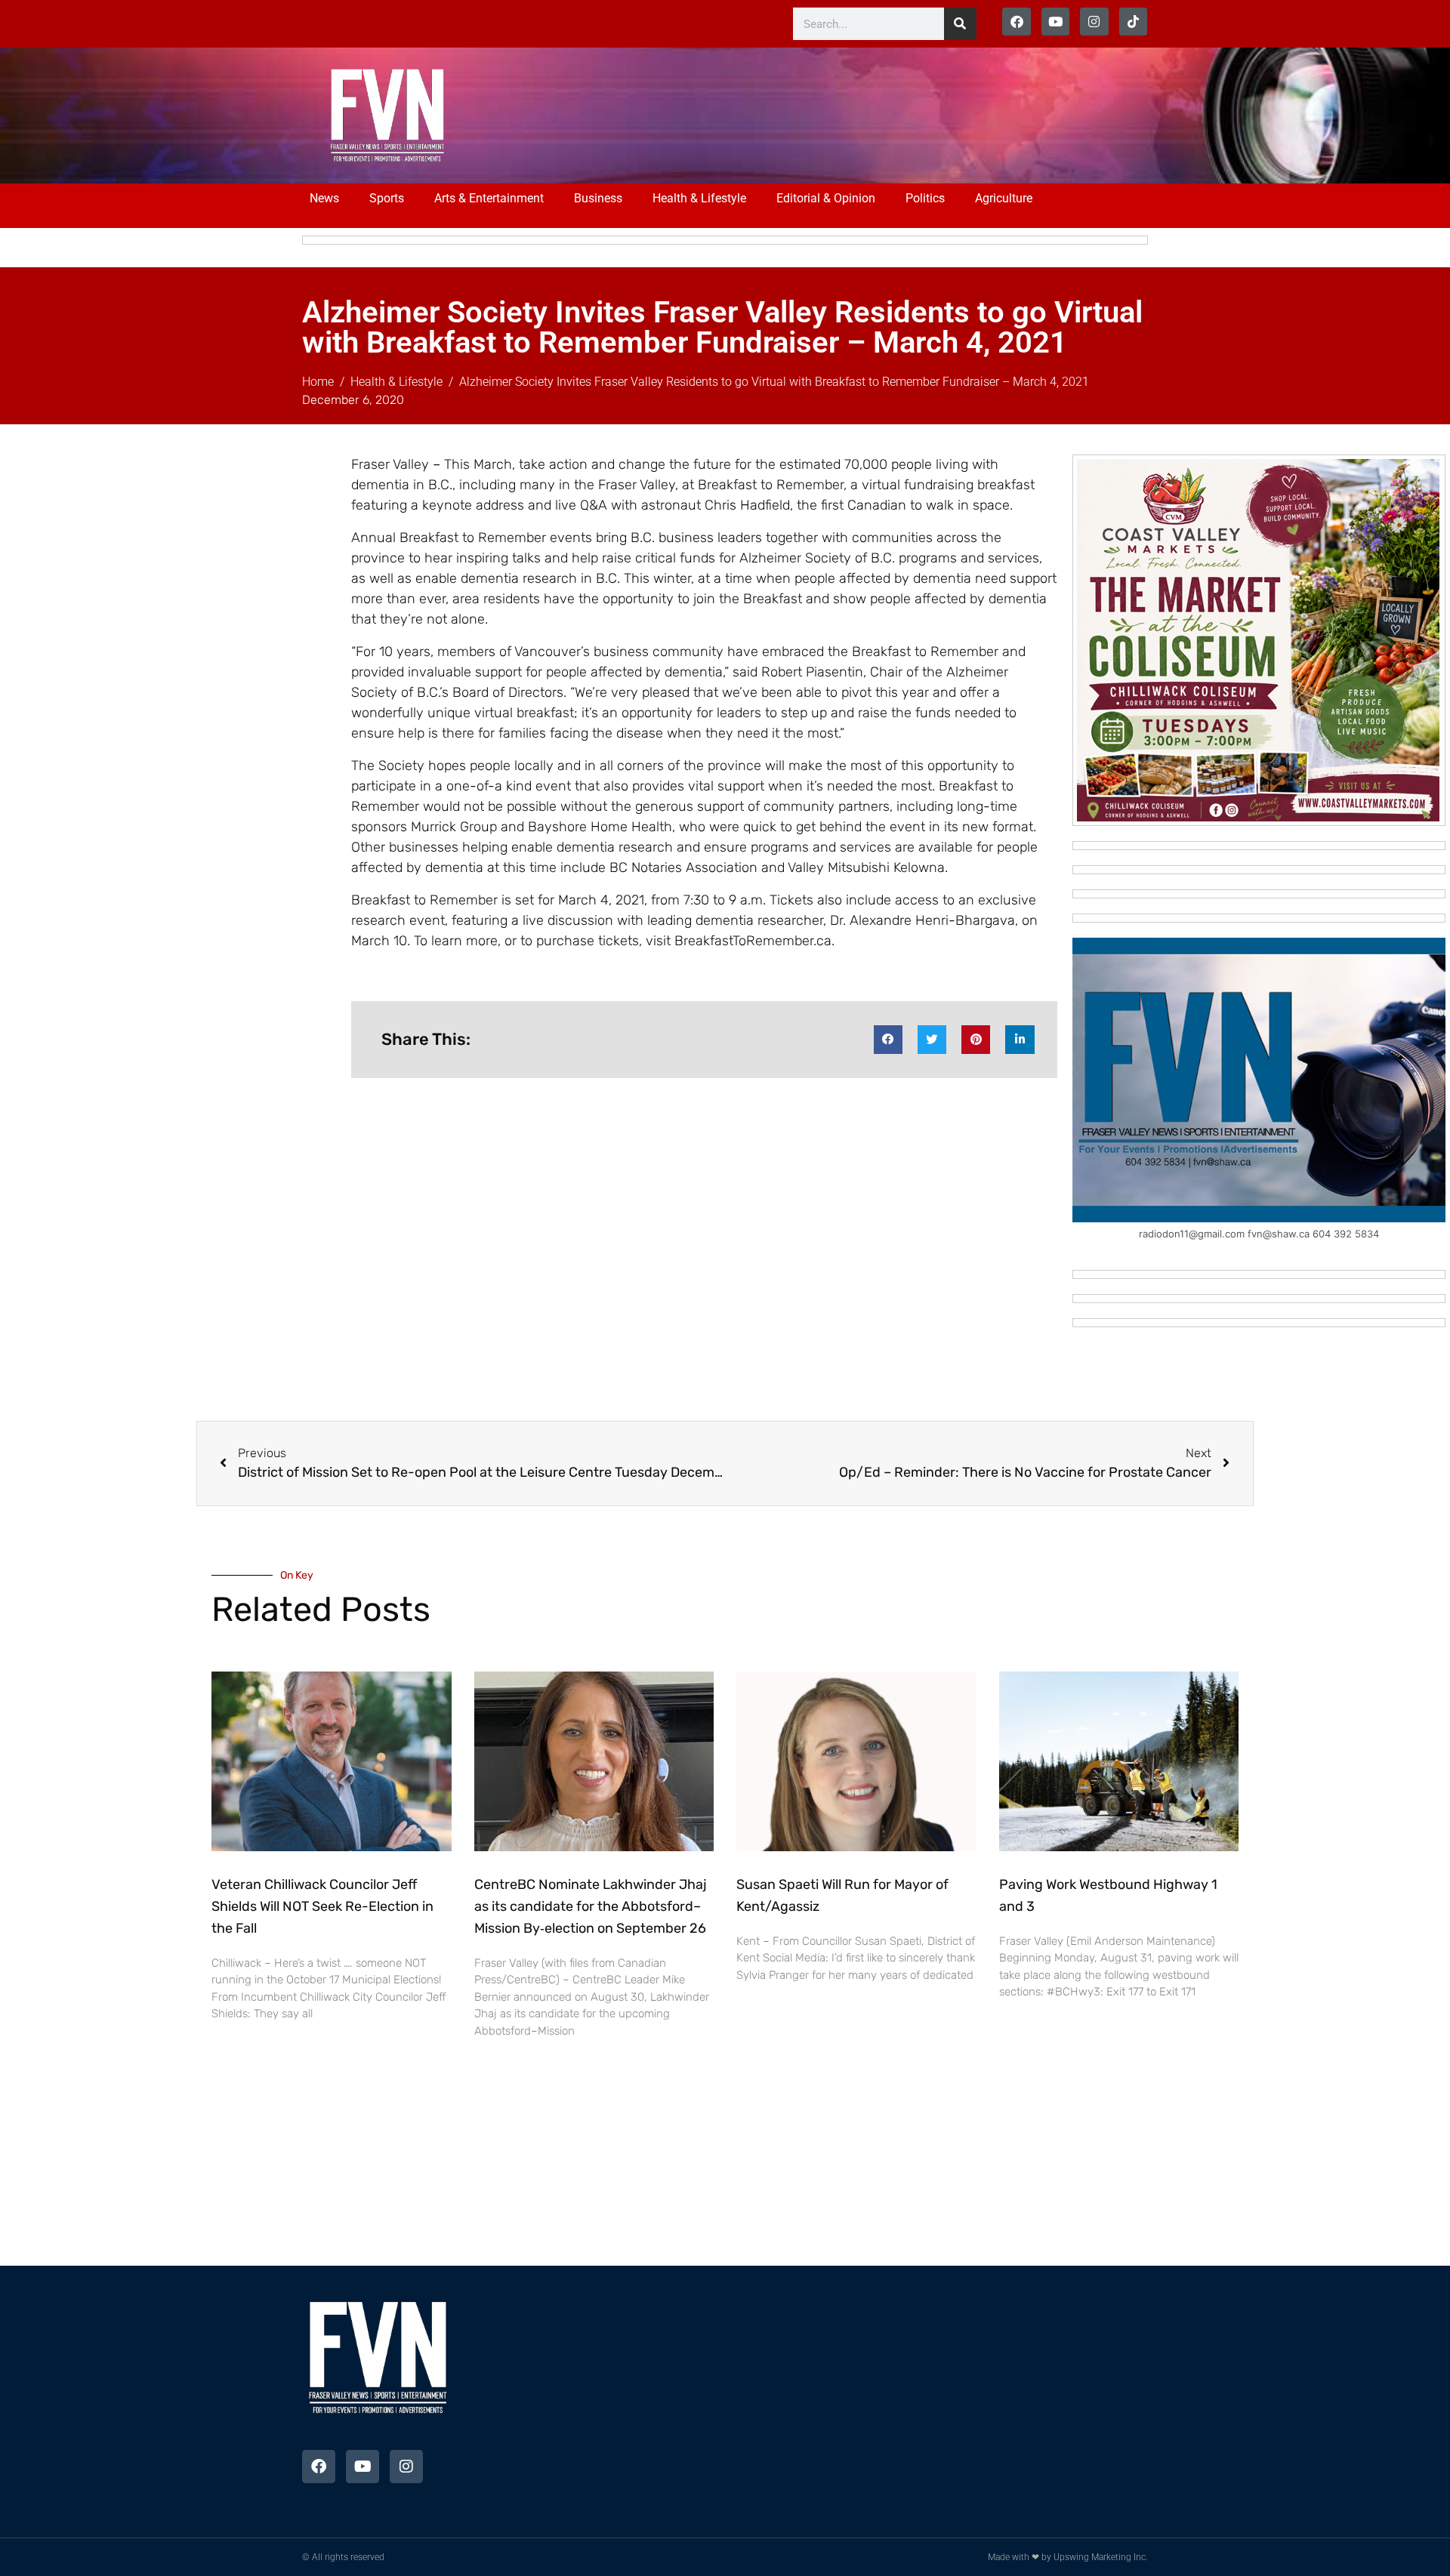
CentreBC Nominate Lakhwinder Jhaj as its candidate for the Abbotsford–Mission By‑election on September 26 (591, 1906)
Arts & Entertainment (489, 198)
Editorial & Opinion (826, 198)
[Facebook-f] (1016, 22)
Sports (387, 198)
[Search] (960, 24)
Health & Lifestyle (699, 198)
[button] (888, 1040)
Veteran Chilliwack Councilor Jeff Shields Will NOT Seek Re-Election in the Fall (322, 1906)
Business (598, 198)
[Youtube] (1055, 22)
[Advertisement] (779, 113)
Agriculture (1004, 198)
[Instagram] (1094, 22)
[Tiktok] (1133, 22)
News (324, 198)
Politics (925, 198)
